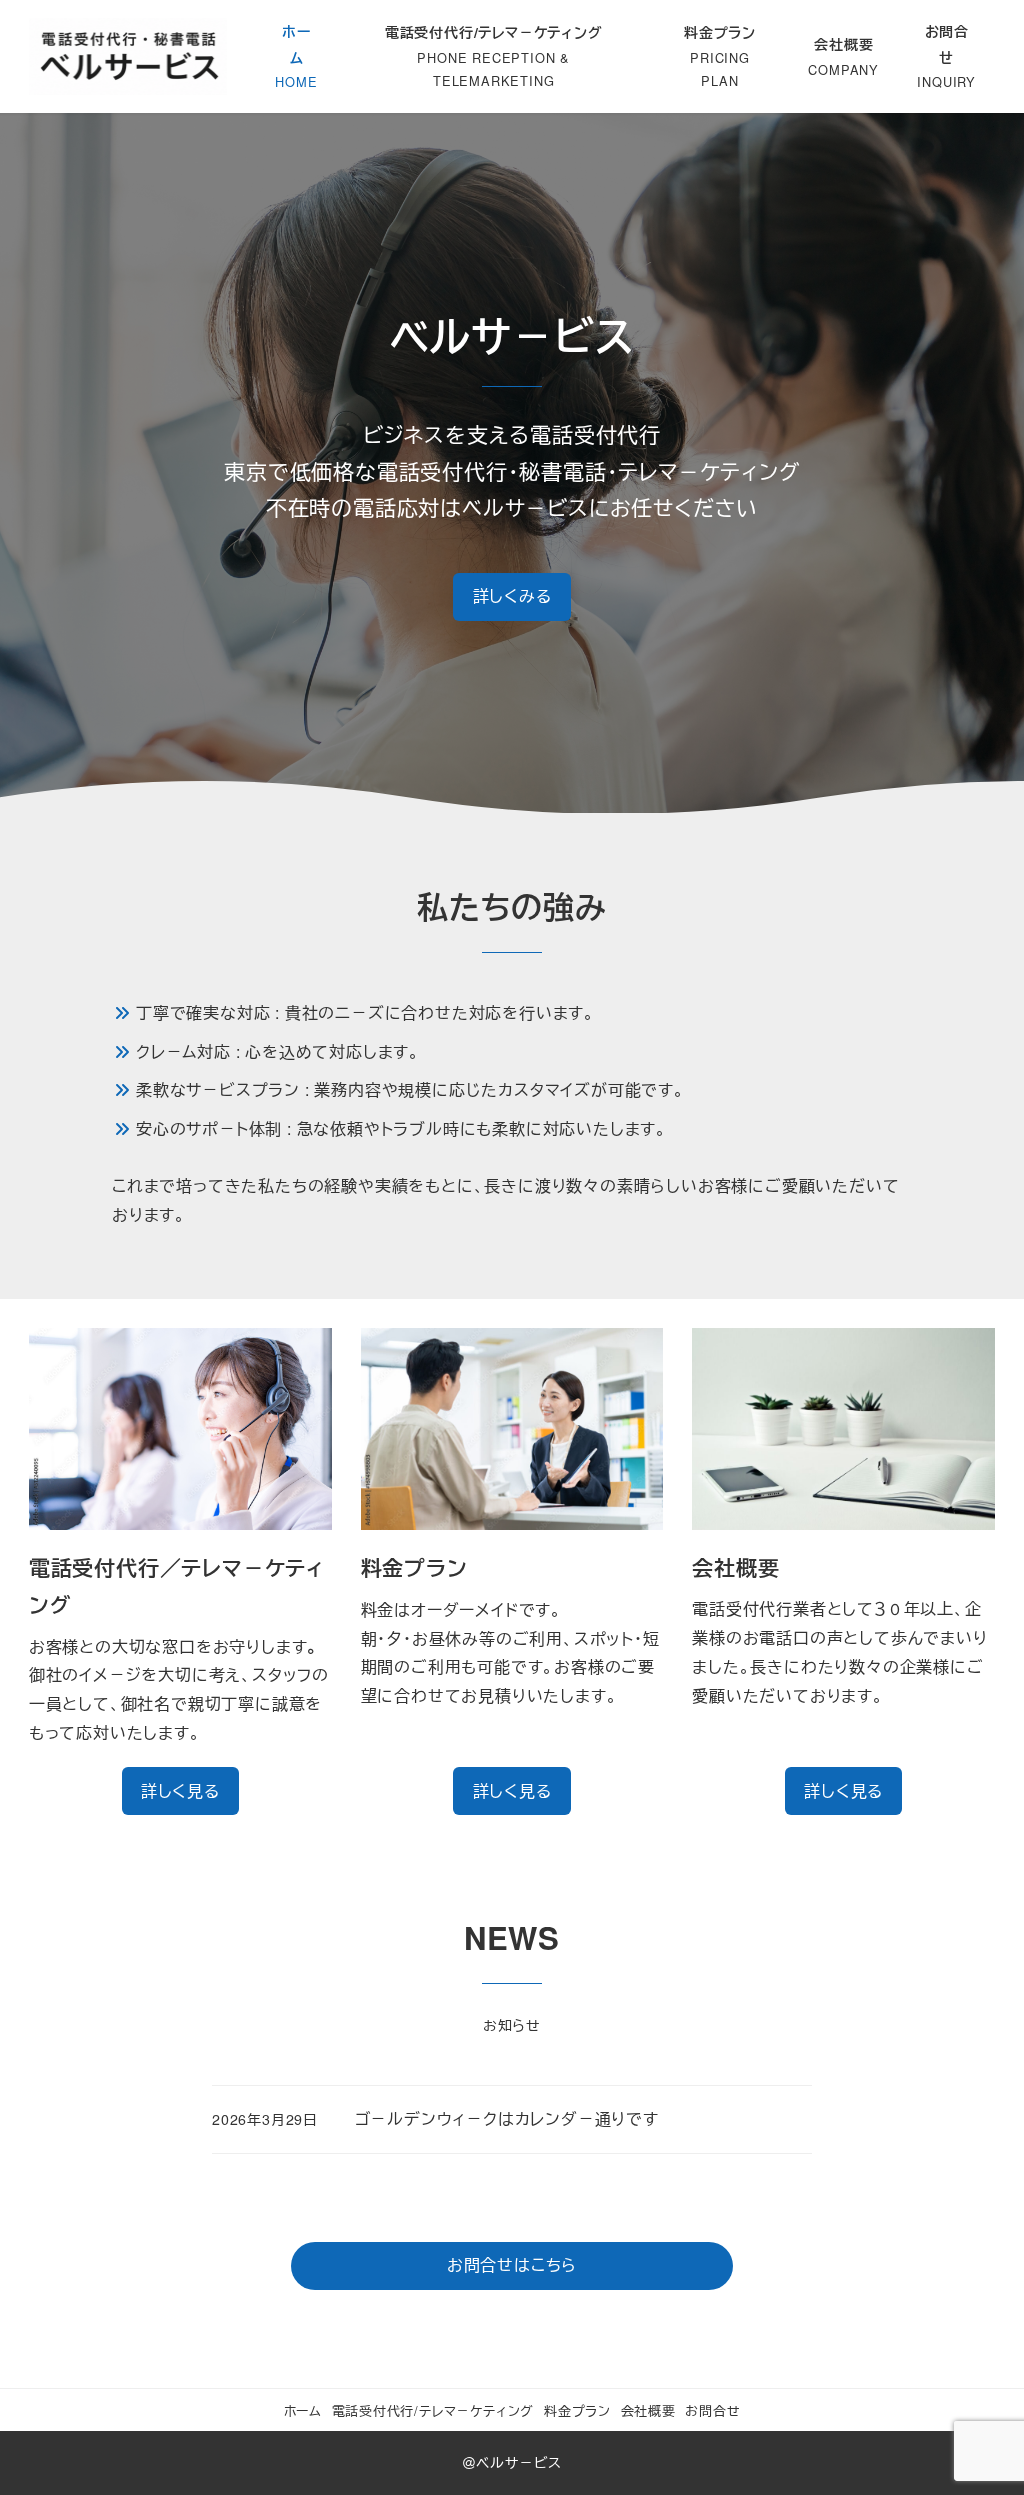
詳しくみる (512, 595)
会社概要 (648, 2410)
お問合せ (712, 2410)
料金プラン (577, 2410)
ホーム (303, 2410)
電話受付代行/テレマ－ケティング (433, 2410)
